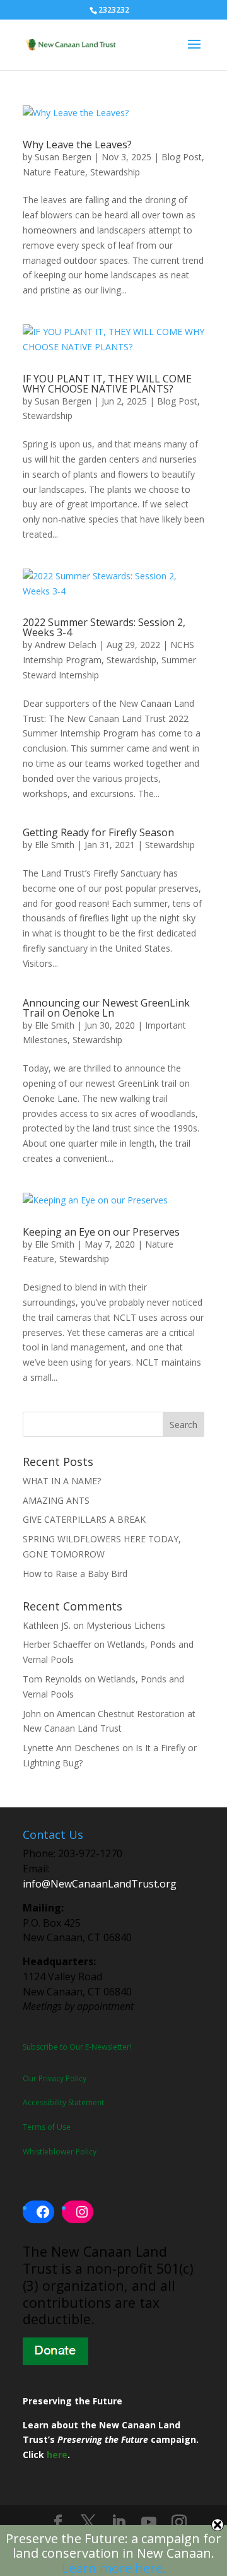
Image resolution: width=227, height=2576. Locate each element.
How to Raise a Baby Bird (75, 1574)
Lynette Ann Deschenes (71, 1748)
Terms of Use (47, 2127)
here (57, 2455)
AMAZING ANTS (56, 1500)
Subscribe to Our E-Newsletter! (77, 2047)
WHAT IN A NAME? (62, 1481)
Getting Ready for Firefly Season (98, 832)
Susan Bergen (63, 157)
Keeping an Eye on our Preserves (101, 1232)
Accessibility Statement (63, 2102)
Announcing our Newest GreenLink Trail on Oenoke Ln (106, 1008)
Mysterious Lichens (126, 1625)
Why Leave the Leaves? (77, 145)
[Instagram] (179, 2523)
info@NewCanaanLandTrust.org (100, 1884)
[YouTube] (149, 2523)
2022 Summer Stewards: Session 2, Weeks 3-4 (104, 627)
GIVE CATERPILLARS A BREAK (84, 1519)
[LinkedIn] (119, 2523)
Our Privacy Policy (55, 2078)
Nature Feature (54, 172)
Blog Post (182, 157)
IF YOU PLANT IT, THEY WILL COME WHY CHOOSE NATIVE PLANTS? (107, 384)
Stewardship (115, 172)
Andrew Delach (66, 645)
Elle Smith (55, 845)
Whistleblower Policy (60, 2152)
